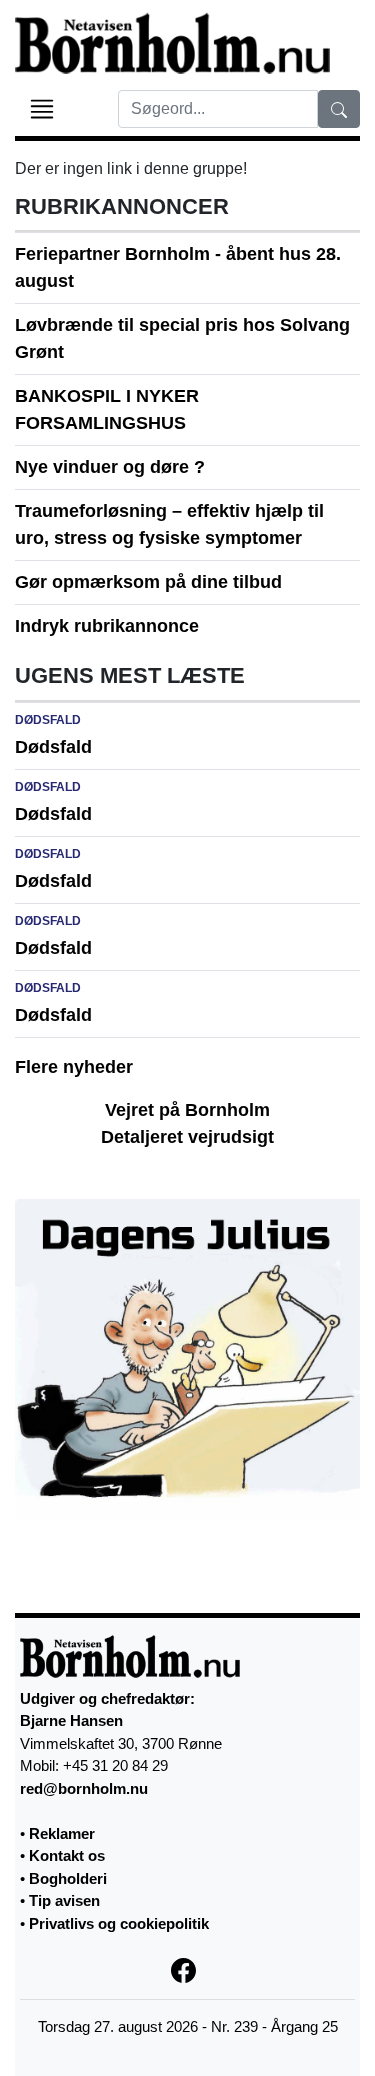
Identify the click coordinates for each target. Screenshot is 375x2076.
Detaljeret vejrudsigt (187, 1137)
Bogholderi (68, 1878)
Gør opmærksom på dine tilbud (148, 582)
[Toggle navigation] (42, 109)
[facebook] (187, 1968)
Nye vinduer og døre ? (110, 467)
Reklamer (62, 1833)
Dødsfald (53, 747)
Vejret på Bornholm (187, 1110)
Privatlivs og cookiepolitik (119, 1923)
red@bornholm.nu (84, 1788)
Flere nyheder (74, 1067)
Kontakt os (67, 1855)
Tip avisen (64, 1900)
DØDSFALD (48, 720)
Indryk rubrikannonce (107, 626)
